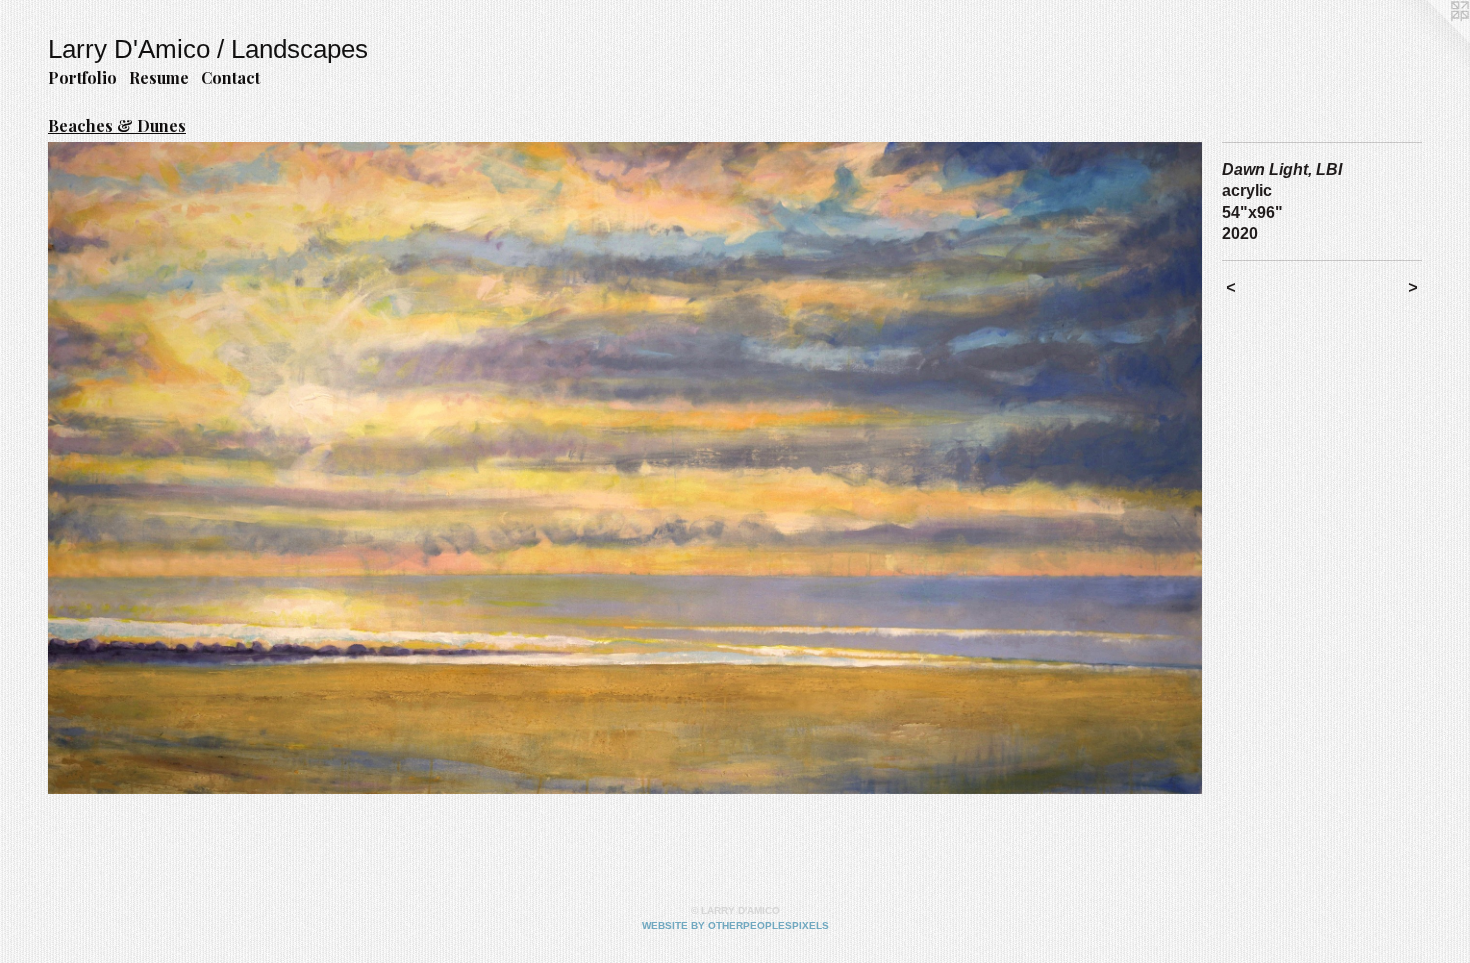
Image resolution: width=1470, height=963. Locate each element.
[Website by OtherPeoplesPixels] (1430, 40)
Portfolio (82, 77)
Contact (230, 77)
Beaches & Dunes (117, 125)
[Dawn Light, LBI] (625, 468)
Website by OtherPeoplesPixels (735, 925)
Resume (159, 77)
